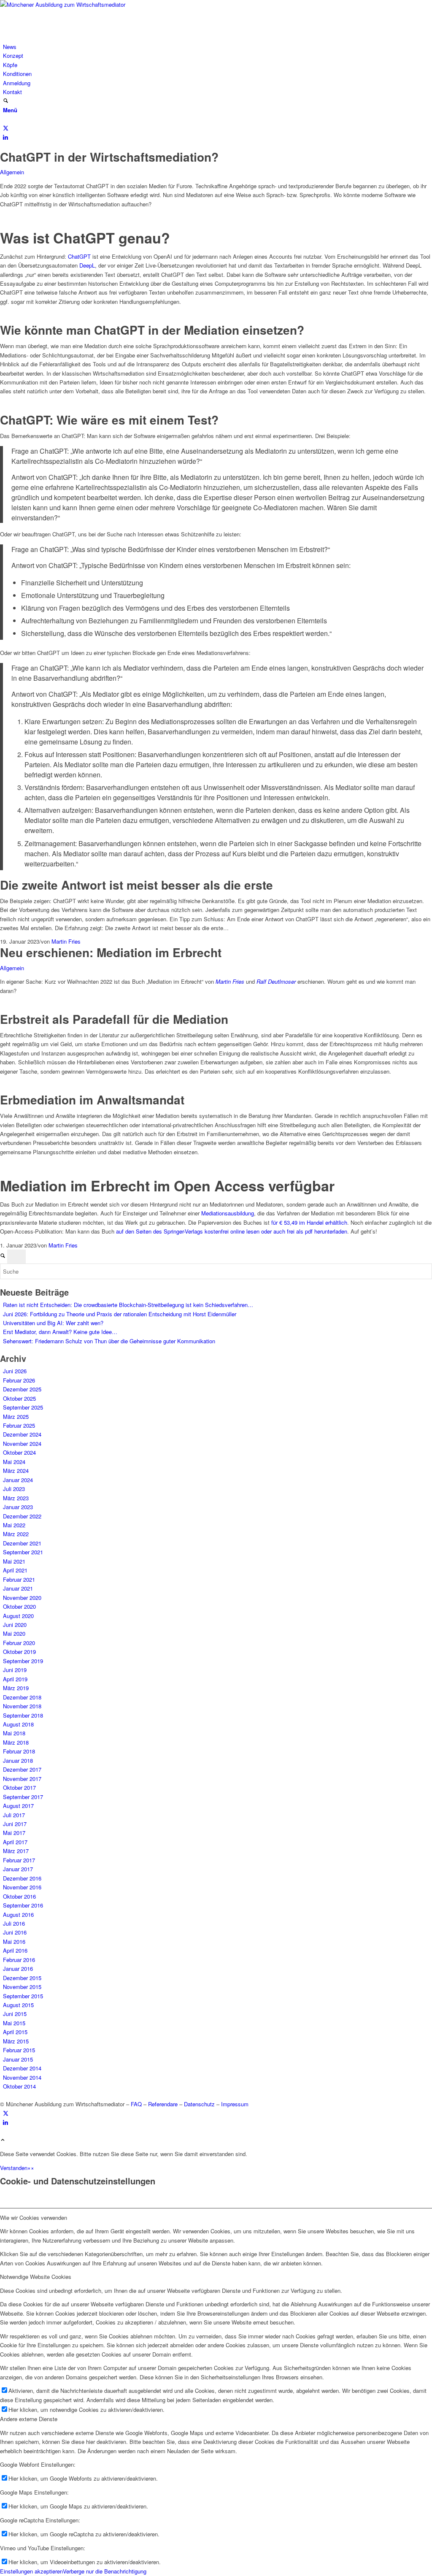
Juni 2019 (15, 1670)
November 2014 (22, 2077)
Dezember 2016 (22, 1878)
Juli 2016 (14, 1923)
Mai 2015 (14, 2023)
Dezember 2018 (22, 1697)
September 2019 (23, 1661)
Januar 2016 (18, 1969)
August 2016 (18, 1914)
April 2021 (15, 1570)
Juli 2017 (14, 1815)
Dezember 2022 (22, 1516)
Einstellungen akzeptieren (31, 2571)
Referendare (163, 2104)
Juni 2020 (15, 1625)
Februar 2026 (19, 1380)
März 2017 (16, 1851)
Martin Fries (66, 941)
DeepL (87, 265)
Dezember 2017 (22, 1769)
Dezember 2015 (22, 1978)
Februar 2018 (19, 1751)
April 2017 (15, 1842)
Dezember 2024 (22, 1434)
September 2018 (23, 1715)
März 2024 (16, 1471)
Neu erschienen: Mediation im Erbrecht (111, 952)
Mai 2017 (14, 1833)
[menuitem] (217, 47)
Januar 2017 (18, 1869)
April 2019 (15, 1679)
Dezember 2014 (22, 2068)
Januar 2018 (18, 1760)
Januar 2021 (18, 1588)
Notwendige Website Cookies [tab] (36, 2277)
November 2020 (22, 1598)
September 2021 (23, 1552)
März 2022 (16, 1534)
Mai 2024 (14, 1462)
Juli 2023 (14, 1489)
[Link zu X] (6, 128)
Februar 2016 (19, 1960)
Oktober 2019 (19, 1652)
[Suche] (6, 101)
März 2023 (16, 1498)
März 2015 (16, 2041)
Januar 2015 (18, 2059)
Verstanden (14, 2168)
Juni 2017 (15, 1824)
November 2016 (22, 1887)
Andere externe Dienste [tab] (29, 2419)
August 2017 (18, 1806)
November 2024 (22, 1444)
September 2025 (23, 1407)
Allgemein (12, 172)
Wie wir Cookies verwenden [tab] (34, 2217)
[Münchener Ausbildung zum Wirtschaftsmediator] (63, 4)
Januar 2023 (18, 1507)
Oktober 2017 (19, 1787)
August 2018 (18, 1724)
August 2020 (18, 1616)
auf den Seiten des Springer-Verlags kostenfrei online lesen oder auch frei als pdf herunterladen (232, 1231)
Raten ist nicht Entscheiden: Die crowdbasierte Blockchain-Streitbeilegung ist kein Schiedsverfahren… (128, 1305)
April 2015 (15, 2032)
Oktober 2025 (19, 1398)
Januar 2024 (18, 1480)
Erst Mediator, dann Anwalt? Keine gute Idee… (60, 1332)
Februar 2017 (19, 1860)
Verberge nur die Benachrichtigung (105, 2571)
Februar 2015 (19, 2050)
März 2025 (16, 1417)
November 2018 (22, 1706)
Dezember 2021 (22, 1543)
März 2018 (16, 1742)
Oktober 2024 (19, 1452)
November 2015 (22, 1987)
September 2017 (23, 1797)
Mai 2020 (14, 1633)
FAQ (136, 2104)
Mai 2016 (14, 1941)
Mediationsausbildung (228, 1213)
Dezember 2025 (22, 1389)
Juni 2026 (15, 1371)
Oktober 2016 (19, 1896)
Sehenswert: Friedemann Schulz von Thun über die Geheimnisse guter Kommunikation (109, 1341)
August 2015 (18, 2005)
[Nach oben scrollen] (3, 2140)
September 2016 (23, 1905)
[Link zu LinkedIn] (5, 137)
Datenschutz (199, 2104)
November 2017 (22, 1779)
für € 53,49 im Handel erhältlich (309, 1222)
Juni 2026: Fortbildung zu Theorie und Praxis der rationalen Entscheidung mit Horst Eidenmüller (120, 1314)
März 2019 (16, 1688)
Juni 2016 (15, 1932)
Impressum (235, 2104)
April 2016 (15, 1950)
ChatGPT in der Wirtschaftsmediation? (109, 157)
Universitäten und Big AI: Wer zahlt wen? (53, 1323)
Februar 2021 (19, 1579)
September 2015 (23, 1996)
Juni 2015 (15, 2014)
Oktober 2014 (19, 2086)
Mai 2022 (14, 1525)
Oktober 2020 (19, 1606)
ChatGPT (79, 256)
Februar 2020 (19, 1643)
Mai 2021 (14, 1561)
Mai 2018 (14, 1733)
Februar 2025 (19, 1425)
